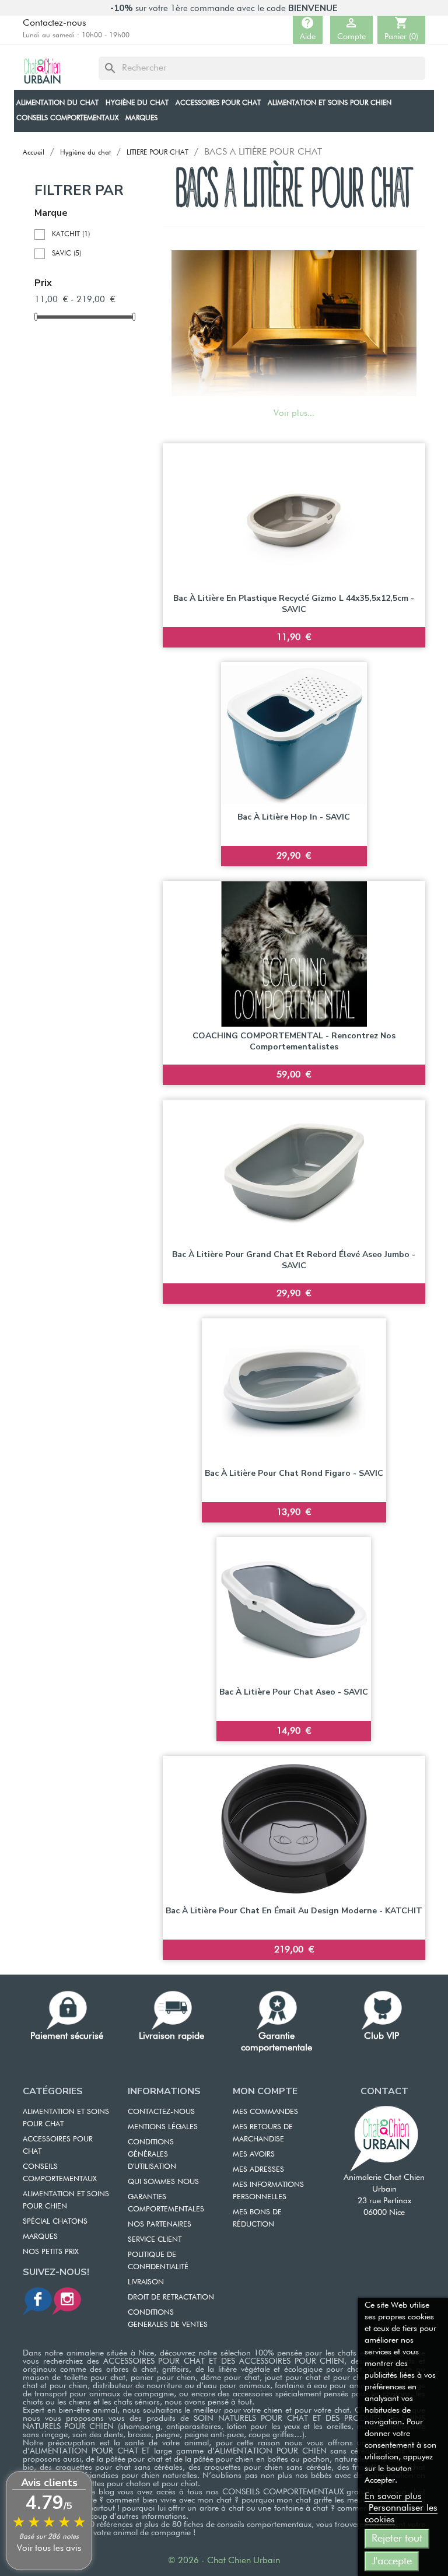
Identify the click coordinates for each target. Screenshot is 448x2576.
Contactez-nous (55, 23)
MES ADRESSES (258, 2170)
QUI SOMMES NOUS (163, 2182)
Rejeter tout (397, 2539)
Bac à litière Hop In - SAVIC (294, 817)
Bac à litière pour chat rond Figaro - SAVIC (294, 1473)
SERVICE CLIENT (155, 2240)
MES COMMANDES (265, 2112)
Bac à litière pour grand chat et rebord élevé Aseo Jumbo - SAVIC (294, 1260)
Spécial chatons (55, 2222)
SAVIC (66, 254)
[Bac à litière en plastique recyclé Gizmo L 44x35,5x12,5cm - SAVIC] (294, 516)
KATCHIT (71, 235)
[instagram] (66, 2301)
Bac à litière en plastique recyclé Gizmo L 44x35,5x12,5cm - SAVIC (294, 604)
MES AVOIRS (254, 2155)
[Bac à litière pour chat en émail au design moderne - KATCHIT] (294, 1829)
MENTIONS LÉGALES (163, 2127)
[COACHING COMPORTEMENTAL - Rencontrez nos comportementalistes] (294, 954)
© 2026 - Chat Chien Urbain (224, 2561)
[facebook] (37, 2301)
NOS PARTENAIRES (160, 2225)
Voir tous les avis (49, 2548)
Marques (40, 2237)
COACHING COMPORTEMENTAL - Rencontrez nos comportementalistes (294, 1042)
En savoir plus (393, 2497)
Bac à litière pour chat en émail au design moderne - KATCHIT (294, 1911)
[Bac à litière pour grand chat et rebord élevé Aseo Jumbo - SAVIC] (294, 1172)
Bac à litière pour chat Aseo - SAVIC (294, 1692)
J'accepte (392, 2561)
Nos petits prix (51, 2252)
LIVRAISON (146, 2282)
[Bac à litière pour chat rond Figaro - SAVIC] (294, 1391)
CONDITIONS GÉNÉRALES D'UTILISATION (152, 2155)
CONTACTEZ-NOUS (161, 2112)
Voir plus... (294, 413)
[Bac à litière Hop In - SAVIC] (294, 735)
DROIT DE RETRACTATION (171, 2297)
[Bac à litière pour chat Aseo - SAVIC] (294, 1610)
